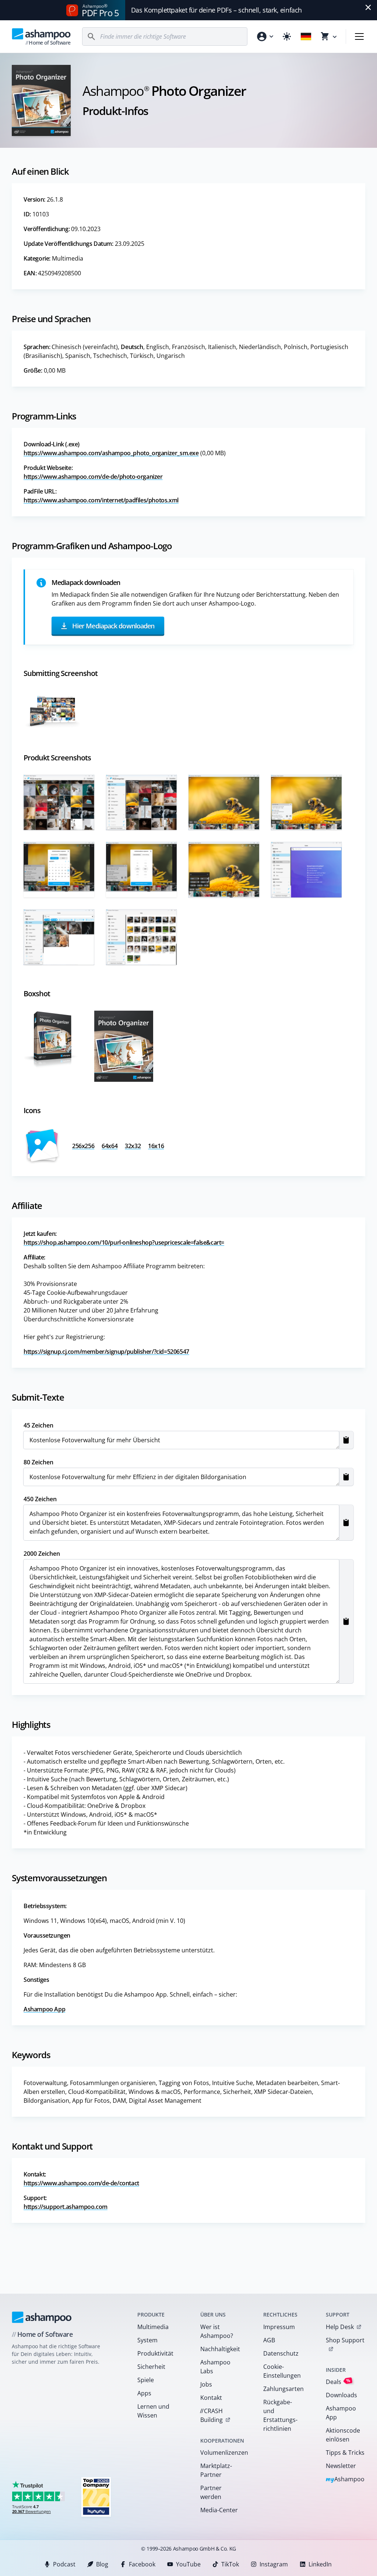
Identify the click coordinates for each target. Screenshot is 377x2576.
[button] (346, 1440)
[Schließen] (368, 7)
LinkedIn (320, 2564)
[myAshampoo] (265, 36)
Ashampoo (345, 2480)
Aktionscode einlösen (343, 2435)
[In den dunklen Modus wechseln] (287, 36)
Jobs (206, 2384)
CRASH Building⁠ (211, 2415)
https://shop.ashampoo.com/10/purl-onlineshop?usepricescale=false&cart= (124, 1242)
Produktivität (155, 2353)
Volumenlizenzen (222, 2453)
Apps (144, 2393)
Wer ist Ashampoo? (217, 2331)
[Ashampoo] (42, 2317)
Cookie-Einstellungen (282, 2371)
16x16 (156, 1146)
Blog (102, 2564)
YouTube (188, 2564)
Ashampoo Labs (215, 2367)
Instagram (274, 2564)
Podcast (64, 2564)
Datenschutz (281, 2353)
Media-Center (219, 2510)
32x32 (133, 1146)
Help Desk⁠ (340, 2327)
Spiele (146, 2380)
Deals (338, 2382)
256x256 (83, 1146)
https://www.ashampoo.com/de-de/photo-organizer (93, 477)
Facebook (142, 2564)
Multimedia (153, 2327)
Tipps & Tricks (345, 2453)
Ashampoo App (44, 2009)
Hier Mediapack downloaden (113, 625)
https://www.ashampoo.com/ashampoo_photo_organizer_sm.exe (111, 453)
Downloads (341, 2395)
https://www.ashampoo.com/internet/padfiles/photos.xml (101, 500)
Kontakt (211, 2398)
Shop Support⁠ (345, 2340)
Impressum (279, 2327)
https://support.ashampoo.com (66, 2207)
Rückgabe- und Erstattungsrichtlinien (280, 2415)
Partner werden (211, 2492)
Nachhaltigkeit (220, 2349)
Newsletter (341, 2466)
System (147, 2340)
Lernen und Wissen (153, 2411)
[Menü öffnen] (359, 36)
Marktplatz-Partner (216, 2470)
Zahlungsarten (283, 2389)
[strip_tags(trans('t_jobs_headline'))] (96, 2497)
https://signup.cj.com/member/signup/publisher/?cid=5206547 (106, 1352)
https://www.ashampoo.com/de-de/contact (81, 2183)
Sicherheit (151, 2367)
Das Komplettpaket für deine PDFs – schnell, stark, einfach (216, 10)
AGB (269, 2340)
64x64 (110, 1146)
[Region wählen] (306, 36)
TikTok (230, 2564)
